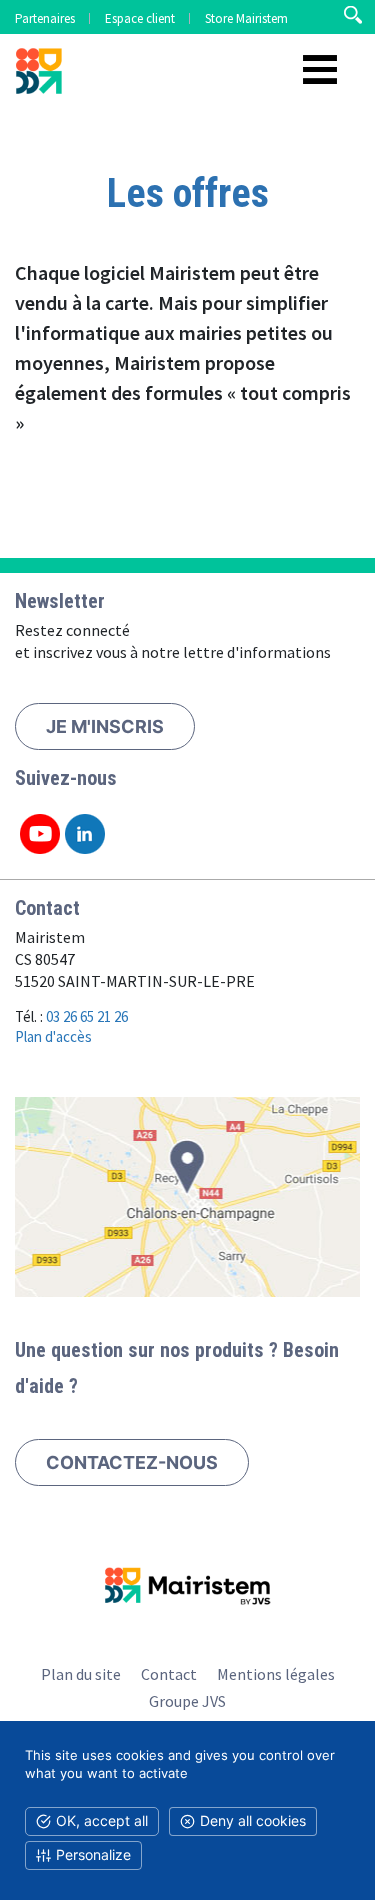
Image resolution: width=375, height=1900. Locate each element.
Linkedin (85, 834)
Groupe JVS (187, 1701)
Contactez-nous (132, 1462)
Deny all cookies (253, 1820)
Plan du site (81, 1674)
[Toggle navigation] (320, 70)
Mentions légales (276, 1674)
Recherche (352, 15)
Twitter (40, 834)
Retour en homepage (40, 75)
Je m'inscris (105, 726)
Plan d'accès (53, 1036)
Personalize (93, 1854)
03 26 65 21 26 (87, 1016)
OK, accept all (102, 1820)
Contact (169, 1674)
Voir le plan (187, 1197)
